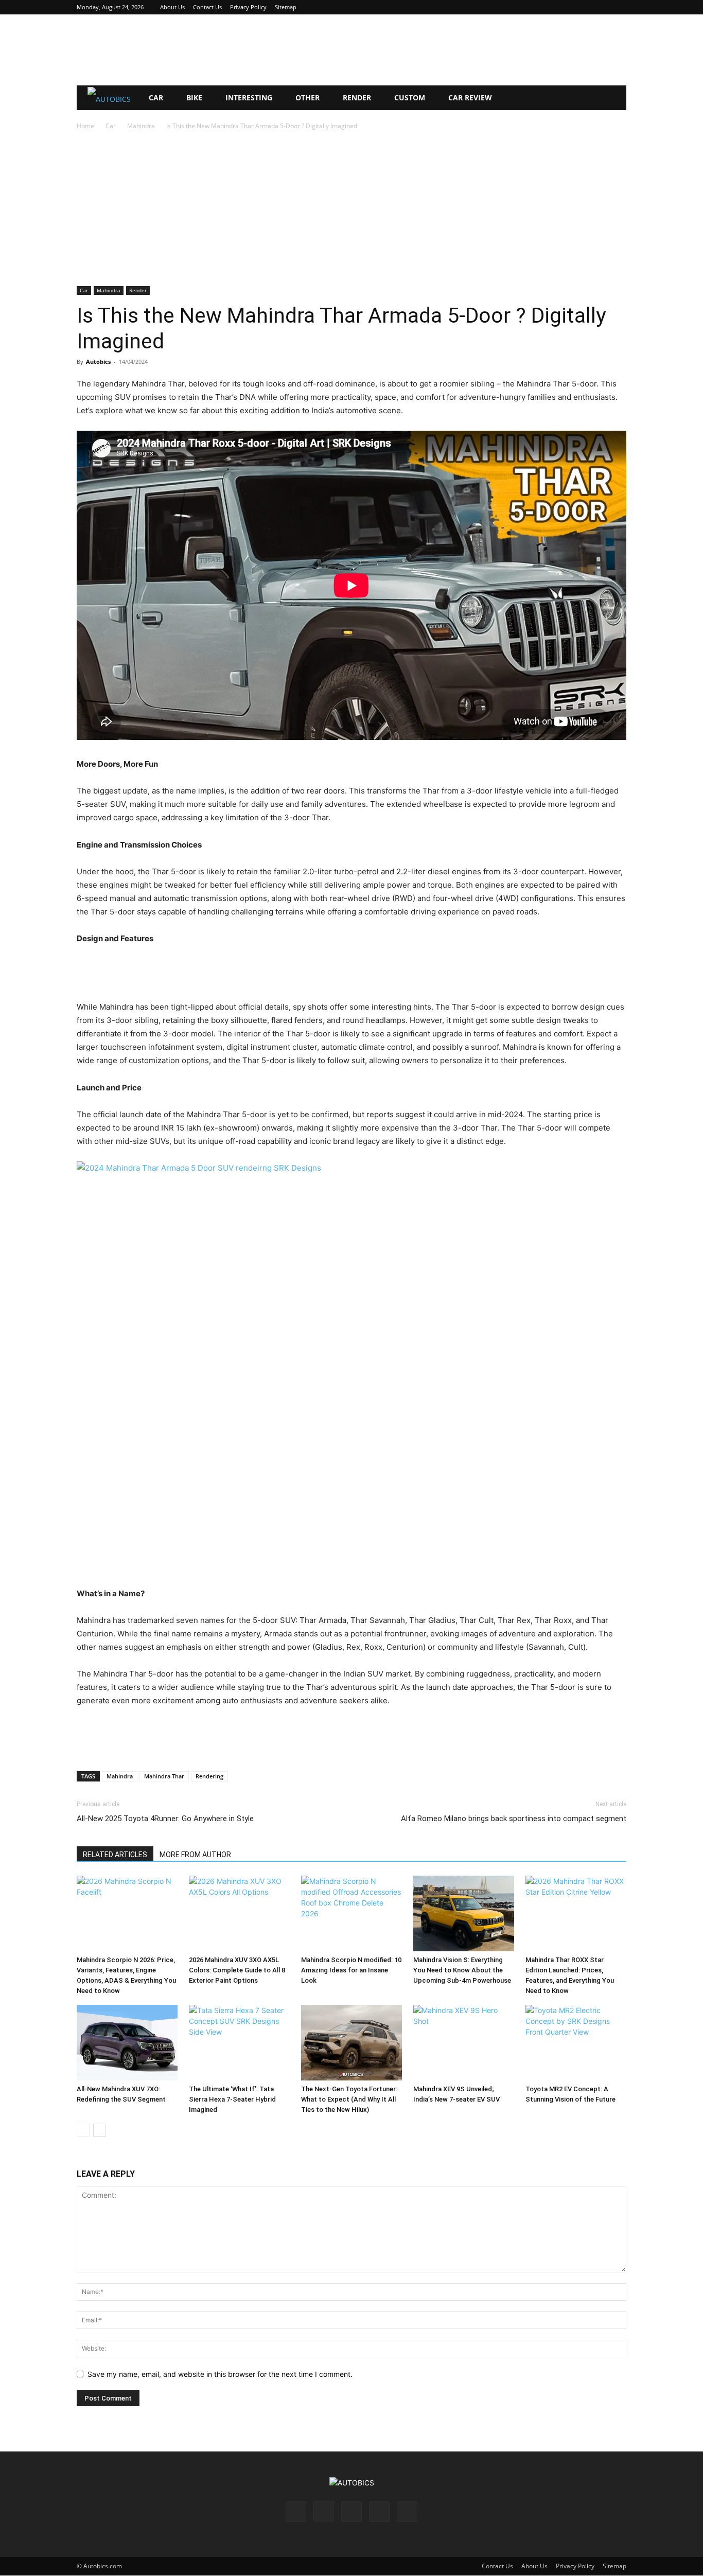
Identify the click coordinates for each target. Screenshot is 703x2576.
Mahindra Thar (164, 1776)
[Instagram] (568, 7)
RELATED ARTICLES (115, 1855)
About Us (172, 7)
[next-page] (100, 2130)
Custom (410, 98)
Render (357, 98)
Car (156, 98)
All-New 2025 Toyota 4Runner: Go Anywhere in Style (165, 1819)
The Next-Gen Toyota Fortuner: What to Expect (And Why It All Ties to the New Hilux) (349, 2099)
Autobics (98, 361)
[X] (602, 7)
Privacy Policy (248, 7)
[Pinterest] (585, 7)
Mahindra (141, 126)
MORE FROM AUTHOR (195, 1855)
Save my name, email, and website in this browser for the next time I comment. (220, 2374)
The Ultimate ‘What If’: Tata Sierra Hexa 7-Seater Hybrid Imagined (232, 2099)
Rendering (209, 1776)
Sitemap (286, 7)
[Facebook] (551, 7)
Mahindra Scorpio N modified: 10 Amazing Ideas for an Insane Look (351, 1970)
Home (85, 126)
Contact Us (207, 7)
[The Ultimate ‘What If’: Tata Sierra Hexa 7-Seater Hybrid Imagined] (239, 2043)
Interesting (249, 98)
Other (307, 98)
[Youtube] (619, 7)
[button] (614, 99)
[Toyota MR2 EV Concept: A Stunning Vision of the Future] (576, 2043)
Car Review (470, 98)
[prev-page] (83, 2130)
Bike (194, 98)
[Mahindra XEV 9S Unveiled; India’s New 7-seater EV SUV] (464, 2043)
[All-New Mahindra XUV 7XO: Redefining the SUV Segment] (127, 2043)
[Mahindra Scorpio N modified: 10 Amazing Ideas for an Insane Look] (351, 1913)
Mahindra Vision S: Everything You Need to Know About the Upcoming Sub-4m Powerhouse (462, 1970)
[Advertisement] (351, 50)
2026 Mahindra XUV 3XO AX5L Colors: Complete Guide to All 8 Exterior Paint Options (237, 1970)
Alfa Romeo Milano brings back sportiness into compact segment (514, 1819)
